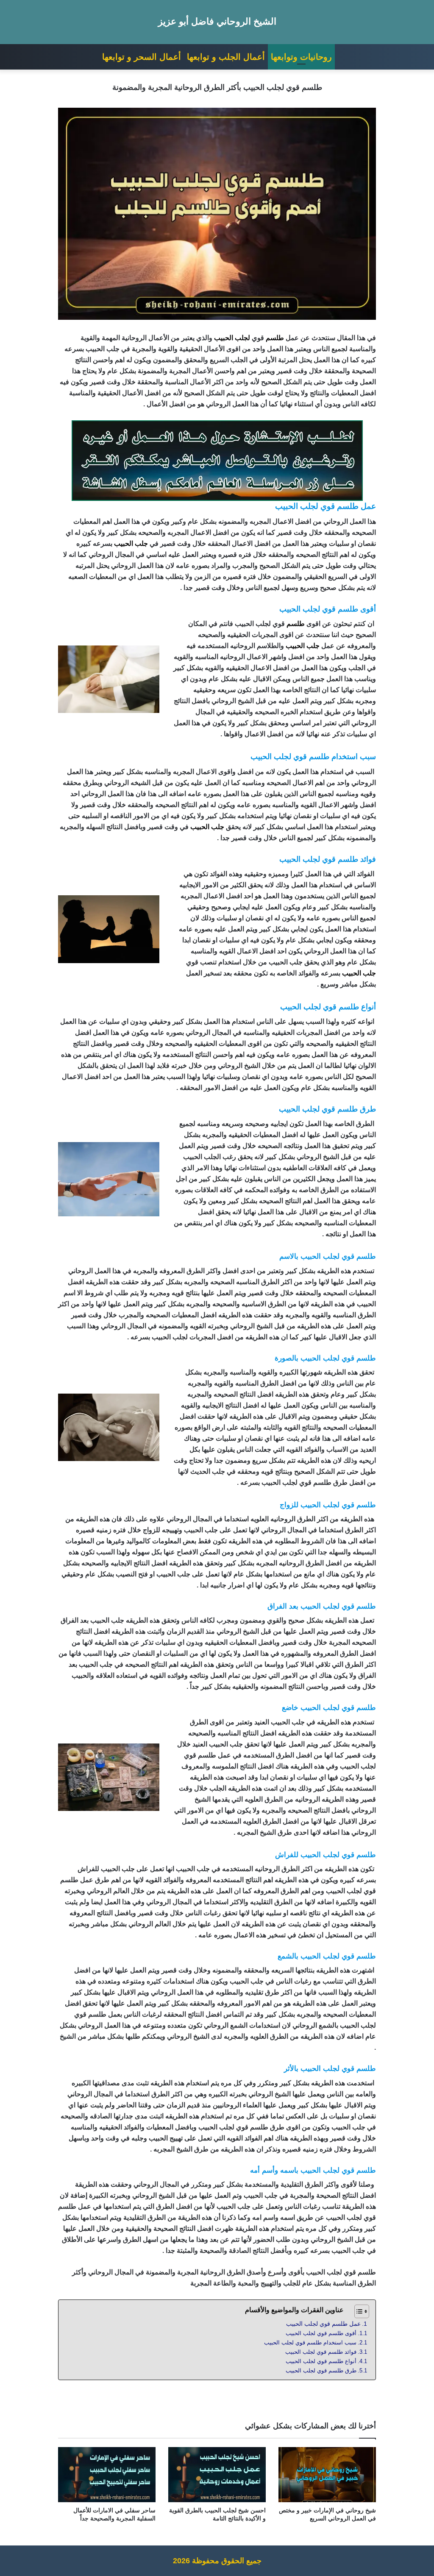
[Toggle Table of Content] (357, 2311)
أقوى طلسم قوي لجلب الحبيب (321, 2333)
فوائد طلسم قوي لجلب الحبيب (321, 2352)
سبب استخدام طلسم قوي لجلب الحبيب (310, 2343)
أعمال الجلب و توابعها (226, 57)
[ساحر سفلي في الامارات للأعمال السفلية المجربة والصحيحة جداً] (107, 2475)
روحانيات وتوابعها (301, 57)
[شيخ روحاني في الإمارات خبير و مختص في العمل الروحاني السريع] (327, 2475)
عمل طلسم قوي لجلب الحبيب (323, 2324)
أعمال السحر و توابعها (142, 57)
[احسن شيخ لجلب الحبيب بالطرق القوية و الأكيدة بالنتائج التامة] (217, 2475)
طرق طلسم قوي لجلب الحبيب (321, 2371)
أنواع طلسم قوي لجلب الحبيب (321, 2361)
